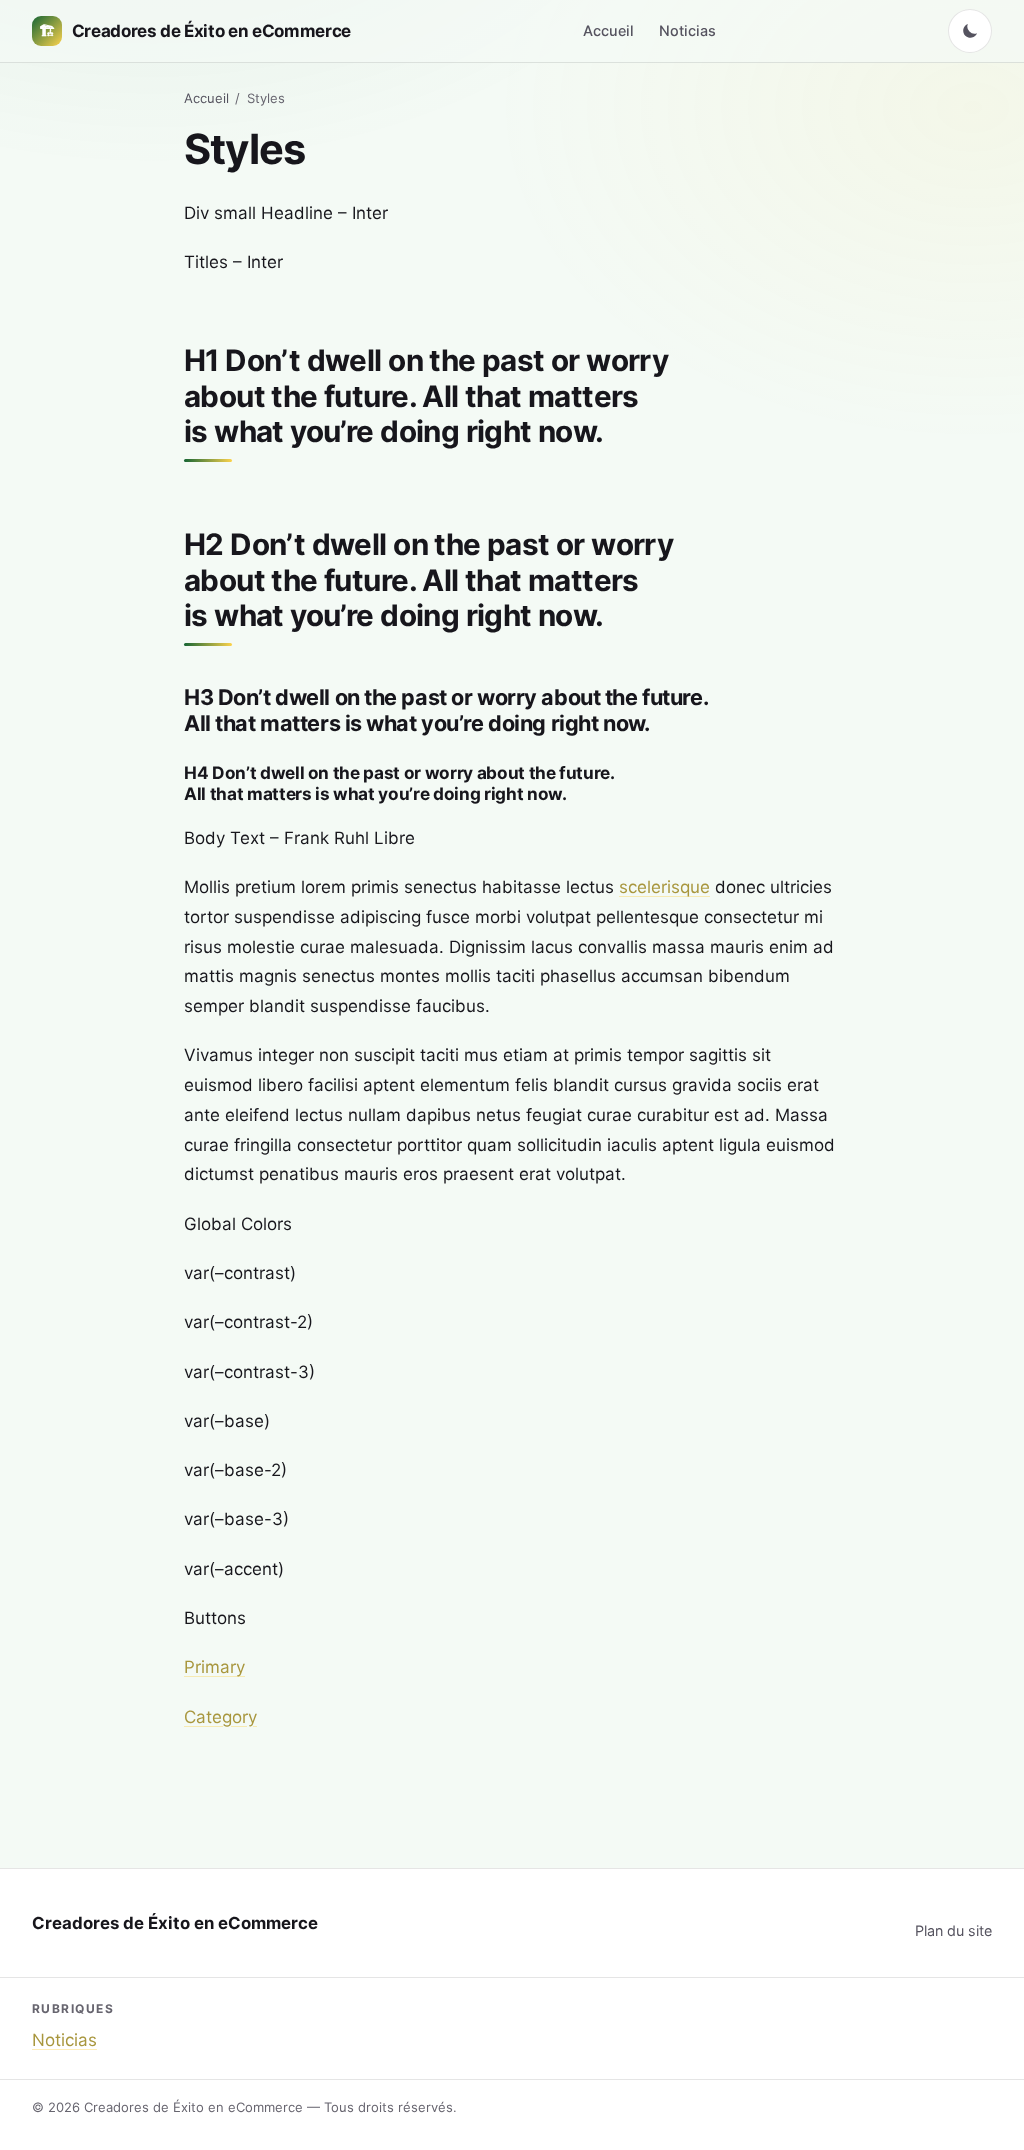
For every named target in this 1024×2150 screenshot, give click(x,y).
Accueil (608, 30)
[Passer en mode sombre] (970, 31)
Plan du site (953, 1930)
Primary (214, 1667)
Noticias (687, 30)
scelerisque (664, 887)
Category (220, 1717)
